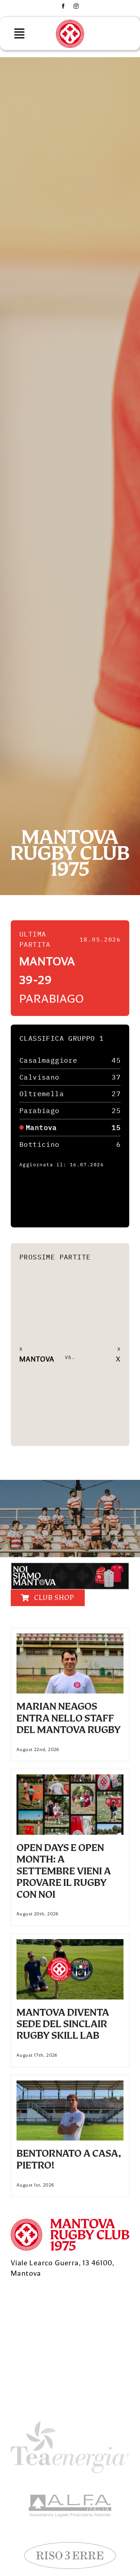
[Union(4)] (70, 2545)
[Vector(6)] (70, 2425)
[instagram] (76, 6)
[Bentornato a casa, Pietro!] (70, 2085)
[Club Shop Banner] (70, 1566)
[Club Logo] (70, 23)
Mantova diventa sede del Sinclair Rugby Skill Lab (63, 2024)
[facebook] (63, 6)
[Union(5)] (70, 2498)
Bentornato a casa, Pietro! (69, 2159)
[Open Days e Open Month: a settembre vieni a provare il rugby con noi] (70, 1779)
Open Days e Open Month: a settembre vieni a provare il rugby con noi (64, 1871)
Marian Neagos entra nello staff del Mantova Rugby (69, 1718)
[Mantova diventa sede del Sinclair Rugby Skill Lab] (70, 1944)
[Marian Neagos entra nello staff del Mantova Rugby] (70, 1638)
